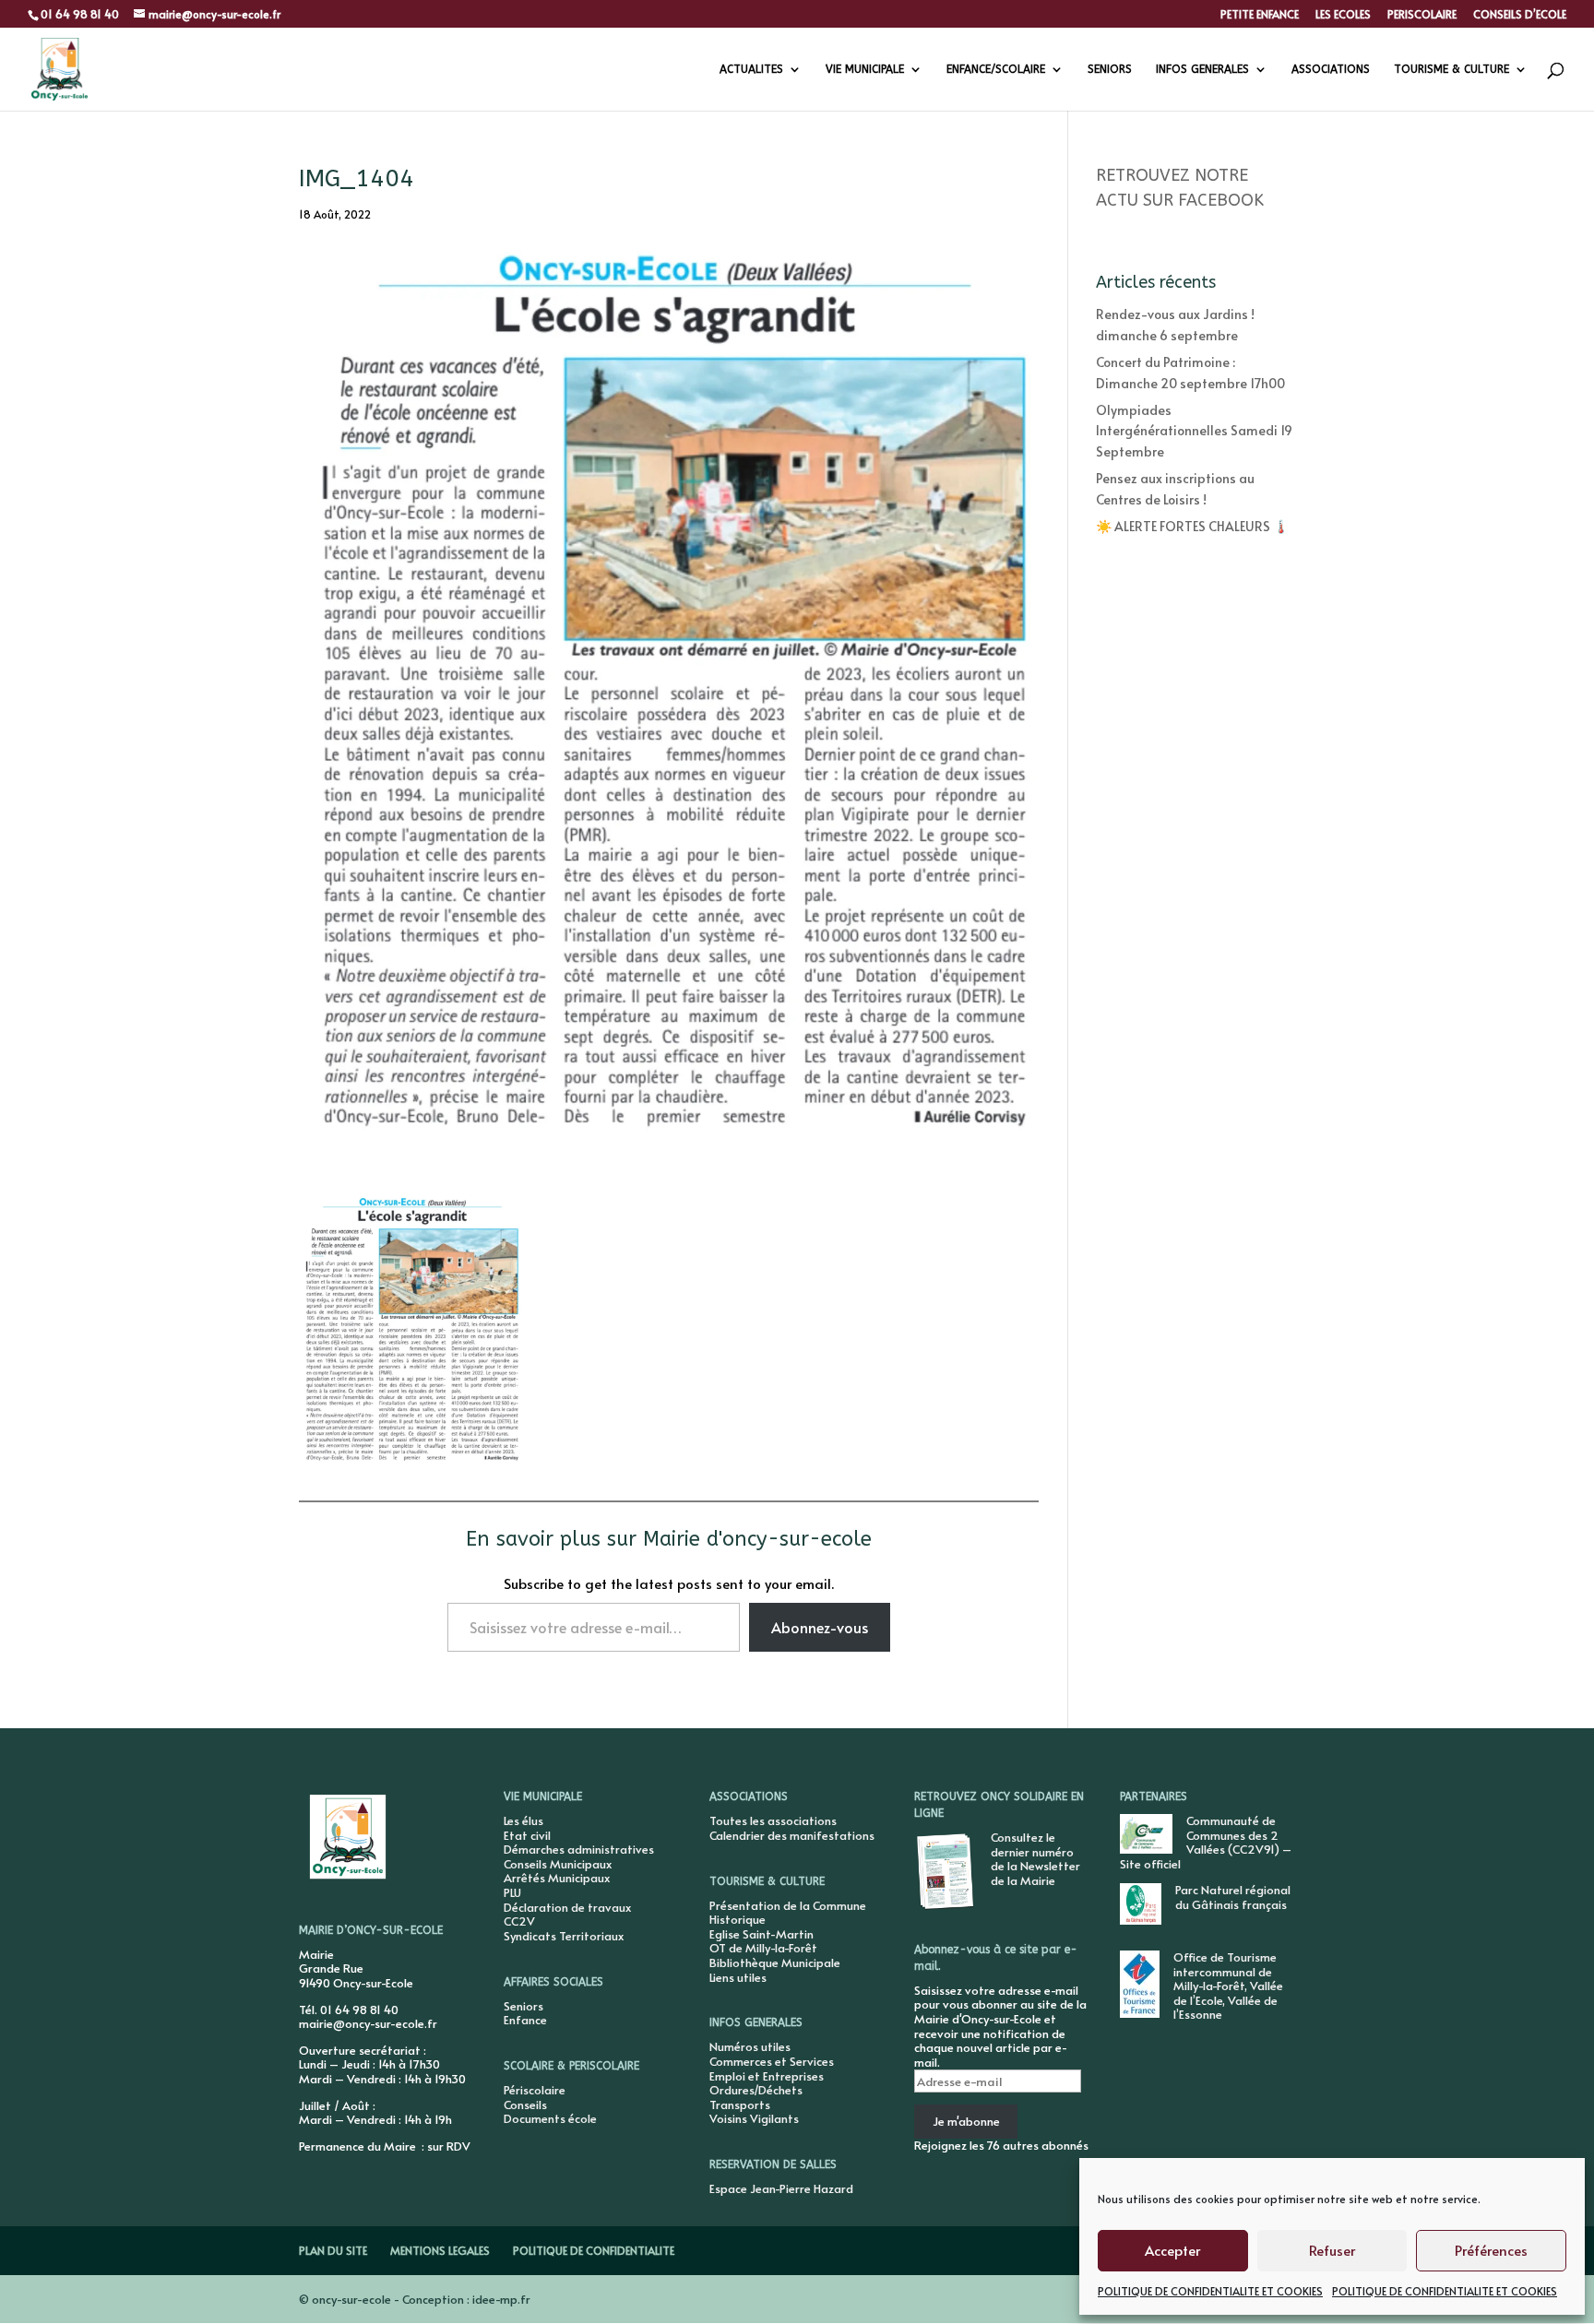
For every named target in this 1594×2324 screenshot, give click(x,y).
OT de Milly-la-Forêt (763, 1948)
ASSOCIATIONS (1331, 69)
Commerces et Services (772, 2061)
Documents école (550, 2118)
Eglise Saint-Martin (761, 1934)
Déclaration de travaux (567, 1907)
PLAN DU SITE (333, 2250)
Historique (738, 1919)
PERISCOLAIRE (1422, 15)
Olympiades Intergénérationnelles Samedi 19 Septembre (1194, 431)
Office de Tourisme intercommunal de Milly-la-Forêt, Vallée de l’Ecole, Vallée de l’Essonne (1228, 1986)
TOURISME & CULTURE (1451, 69)
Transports (740, 2105)
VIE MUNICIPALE (865, 69)
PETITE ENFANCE (1260, 15)
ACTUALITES (751, 69)
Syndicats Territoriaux (564, 1936)
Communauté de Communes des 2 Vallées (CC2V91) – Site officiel (1206, 1842)
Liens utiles (738, 1977)
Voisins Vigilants (754, 2118)
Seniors (523, 2006)
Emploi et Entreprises (767, 2076)
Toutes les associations (773, 1820)
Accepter (1172, 2250)
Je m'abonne (966, 2121)
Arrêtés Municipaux (557, 1878)
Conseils (525, 2105)
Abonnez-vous (820, 1627)
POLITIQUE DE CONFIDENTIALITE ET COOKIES (1210, 2291)
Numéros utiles (750, 2046)
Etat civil (527, 1835)
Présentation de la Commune (788, 1905)
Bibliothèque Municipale (775, 1962)
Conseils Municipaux (558, 1864)
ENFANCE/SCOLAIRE (996, 69)
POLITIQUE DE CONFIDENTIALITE (594, 2250)
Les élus (523, 1820)
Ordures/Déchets (756, 2090)
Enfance (525, 2020)
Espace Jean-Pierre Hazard (781, 2188)
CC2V (519, 1921)
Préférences (1491, 2250)
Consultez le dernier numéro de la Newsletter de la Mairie (1035, 1859)
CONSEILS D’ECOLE (1520, 15)
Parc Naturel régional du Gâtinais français (1233, 1897)
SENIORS (1110, 69)
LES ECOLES (1343, 15)
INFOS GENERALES (1202, 69)
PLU (512, 1892)
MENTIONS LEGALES (440, 2250)
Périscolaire (535, 2090)
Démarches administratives (579, 1849)
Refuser (1332, 2250)
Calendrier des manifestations (792, 1835)
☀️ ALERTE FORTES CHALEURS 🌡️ (1192, 526)
